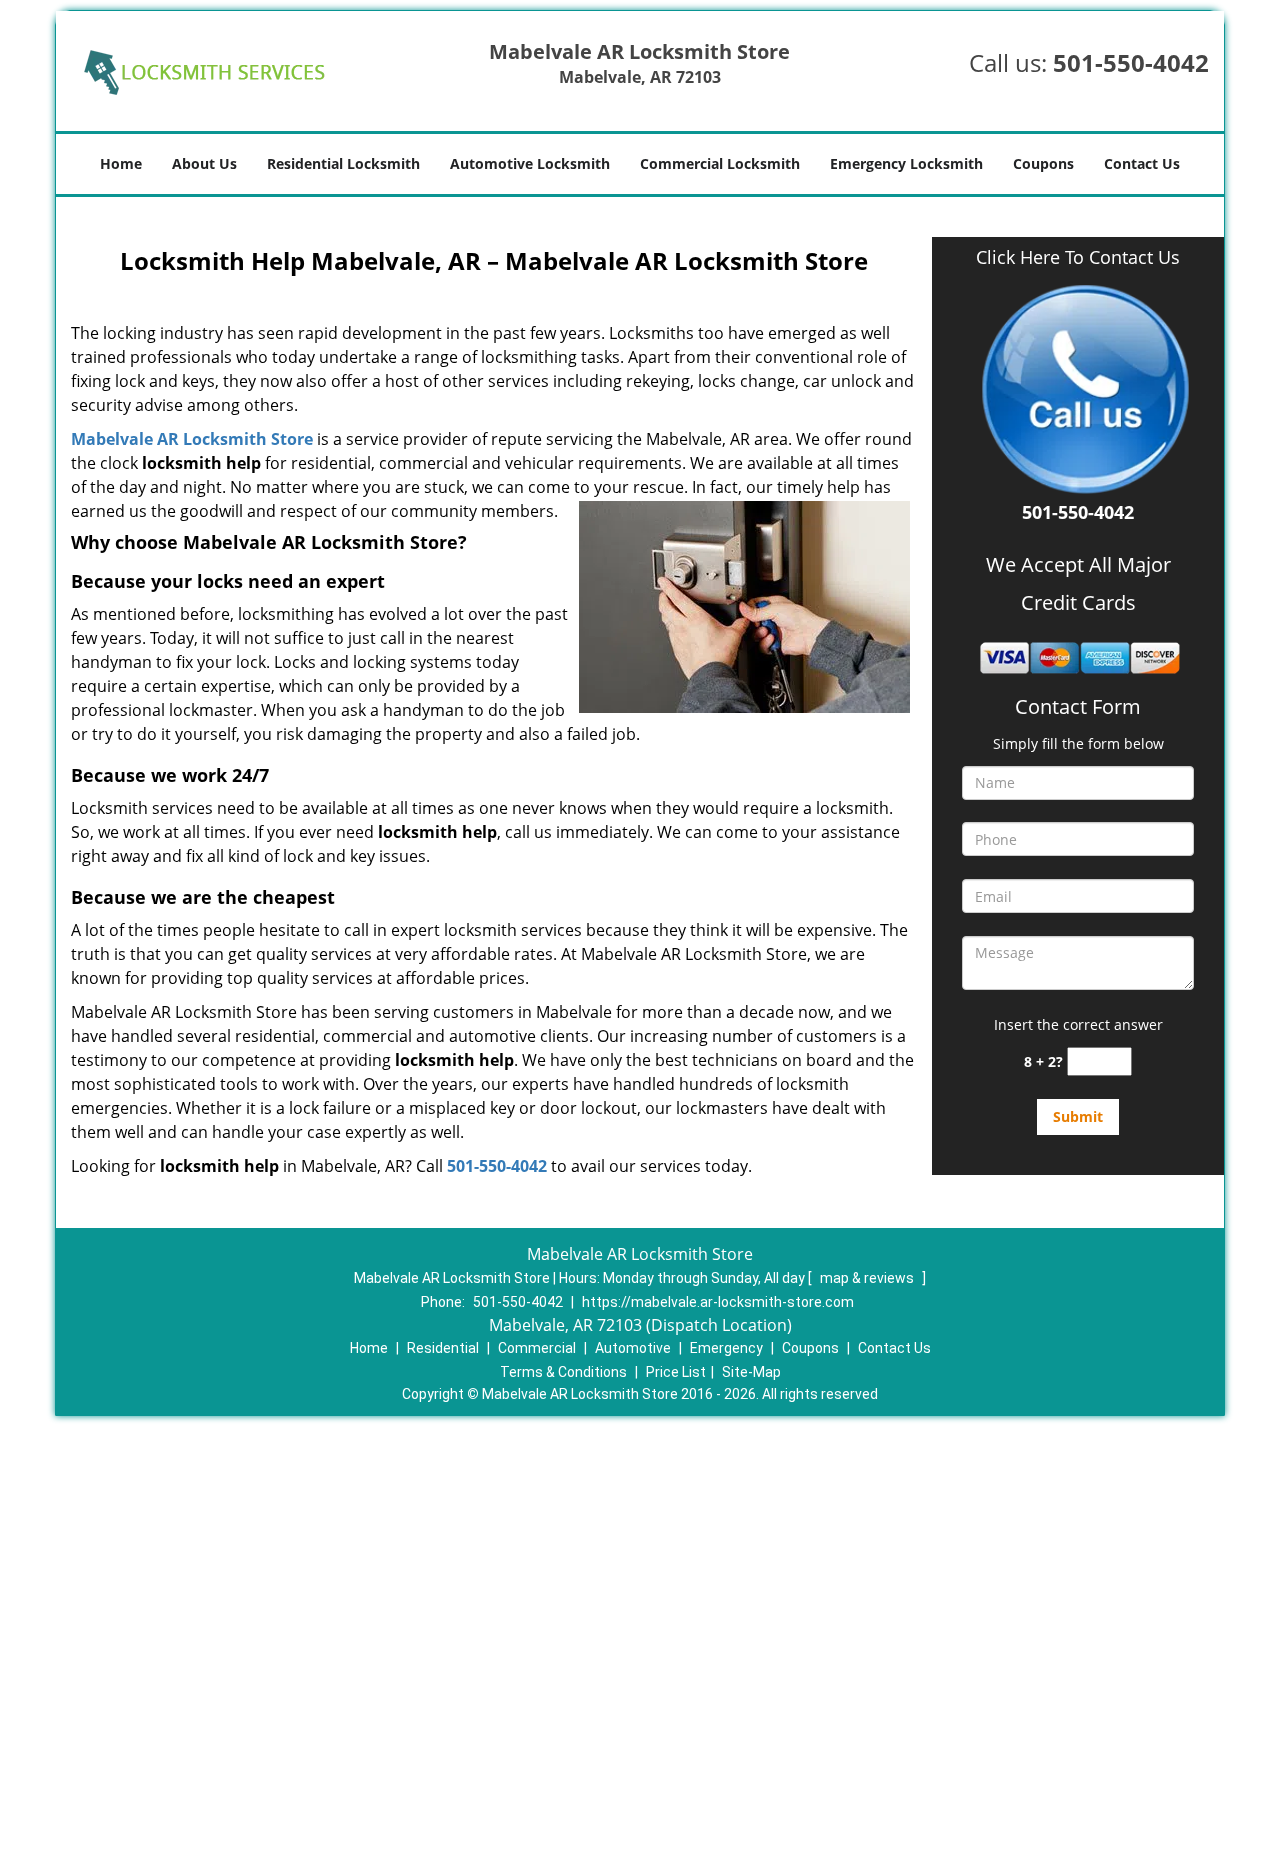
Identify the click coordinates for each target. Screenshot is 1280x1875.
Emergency (726, 1348)
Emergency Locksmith (906, 163)
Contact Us (1142, 163)
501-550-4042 (1131, 62)
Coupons (1043, 163)
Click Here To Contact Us (1078, 257)
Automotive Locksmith (530, 163)
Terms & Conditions (563, 1372)
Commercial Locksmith (720, 163)
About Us (204, 163)
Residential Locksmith (343, 163)
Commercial (537, 1348)
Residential (443, 1348)
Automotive (633, 1348)
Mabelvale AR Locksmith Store (192, 439)
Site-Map (751, 1372)
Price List (676, 1372)
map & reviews (868, 1278)
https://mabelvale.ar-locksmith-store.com (718, 1302)
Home (121, 163)
